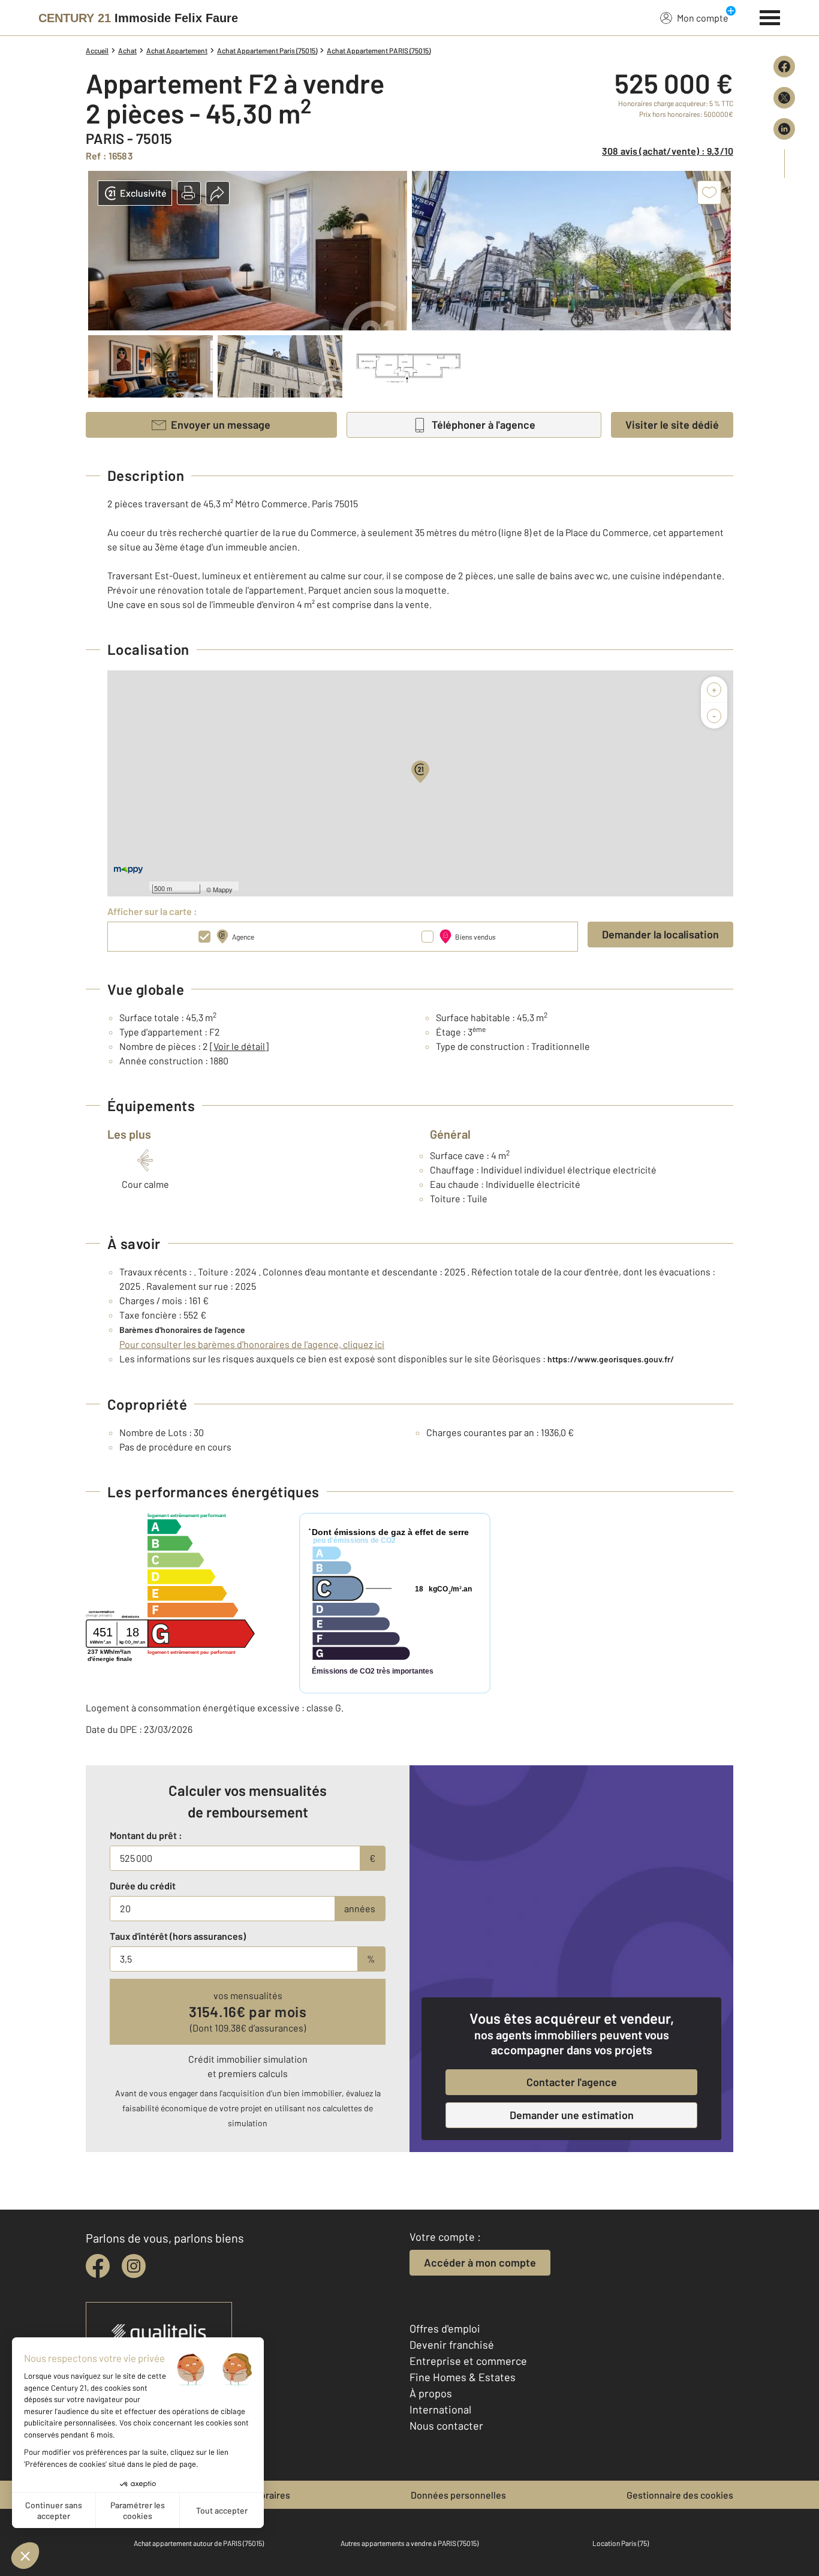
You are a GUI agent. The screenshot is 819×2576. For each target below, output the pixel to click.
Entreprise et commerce (468, 2361)
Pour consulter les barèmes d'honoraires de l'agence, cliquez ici (252, 1344)
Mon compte (703, 18)
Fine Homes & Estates (463, 2377)
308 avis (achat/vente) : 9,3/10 (668, 151)
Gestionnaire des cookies (680, 2495)
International (440, 2409)
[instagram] (134, 2266)
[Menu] (770, 16)
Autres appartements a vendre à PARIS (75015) (409, 2543)
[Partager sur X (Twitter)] (784, 98)
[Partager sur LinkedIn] (784, 129)
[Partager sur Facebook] (784, 67)
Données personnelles (458, 2495)
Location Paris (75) (621, 2543)
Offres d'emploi (445, 2328)
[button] (189, 193)
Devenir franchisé (452, 2345)
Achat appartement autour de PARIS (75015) (199, 2543)
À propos (431, 2393)
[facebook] (98, 2266)
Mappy (223, 889)
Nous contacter (446, 2425)
